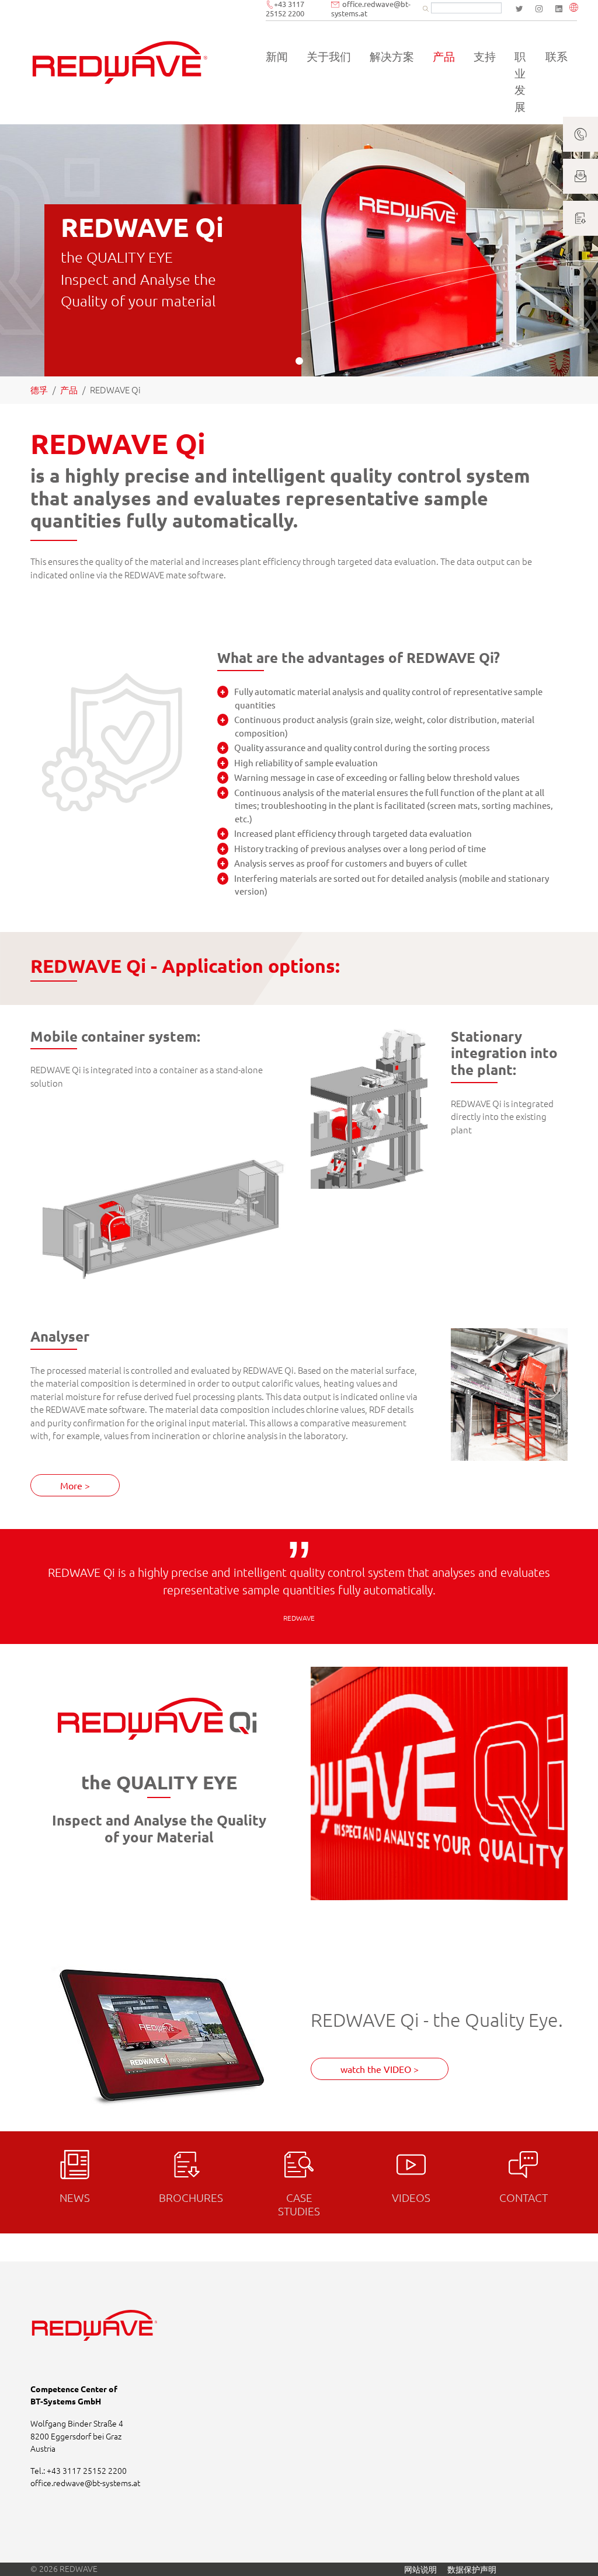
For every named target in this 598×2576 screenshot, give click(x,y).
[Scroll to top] (573, 2551)
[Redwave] (120, 62)
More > (75, 1485)
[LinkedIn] (559, 9)
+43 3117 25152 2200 (87, 2470)
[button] (576, 8)
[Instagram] (539, 9)
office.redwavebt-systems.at (85, 2483)
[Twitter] (519, 9)
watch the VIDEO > (380, 2069)
